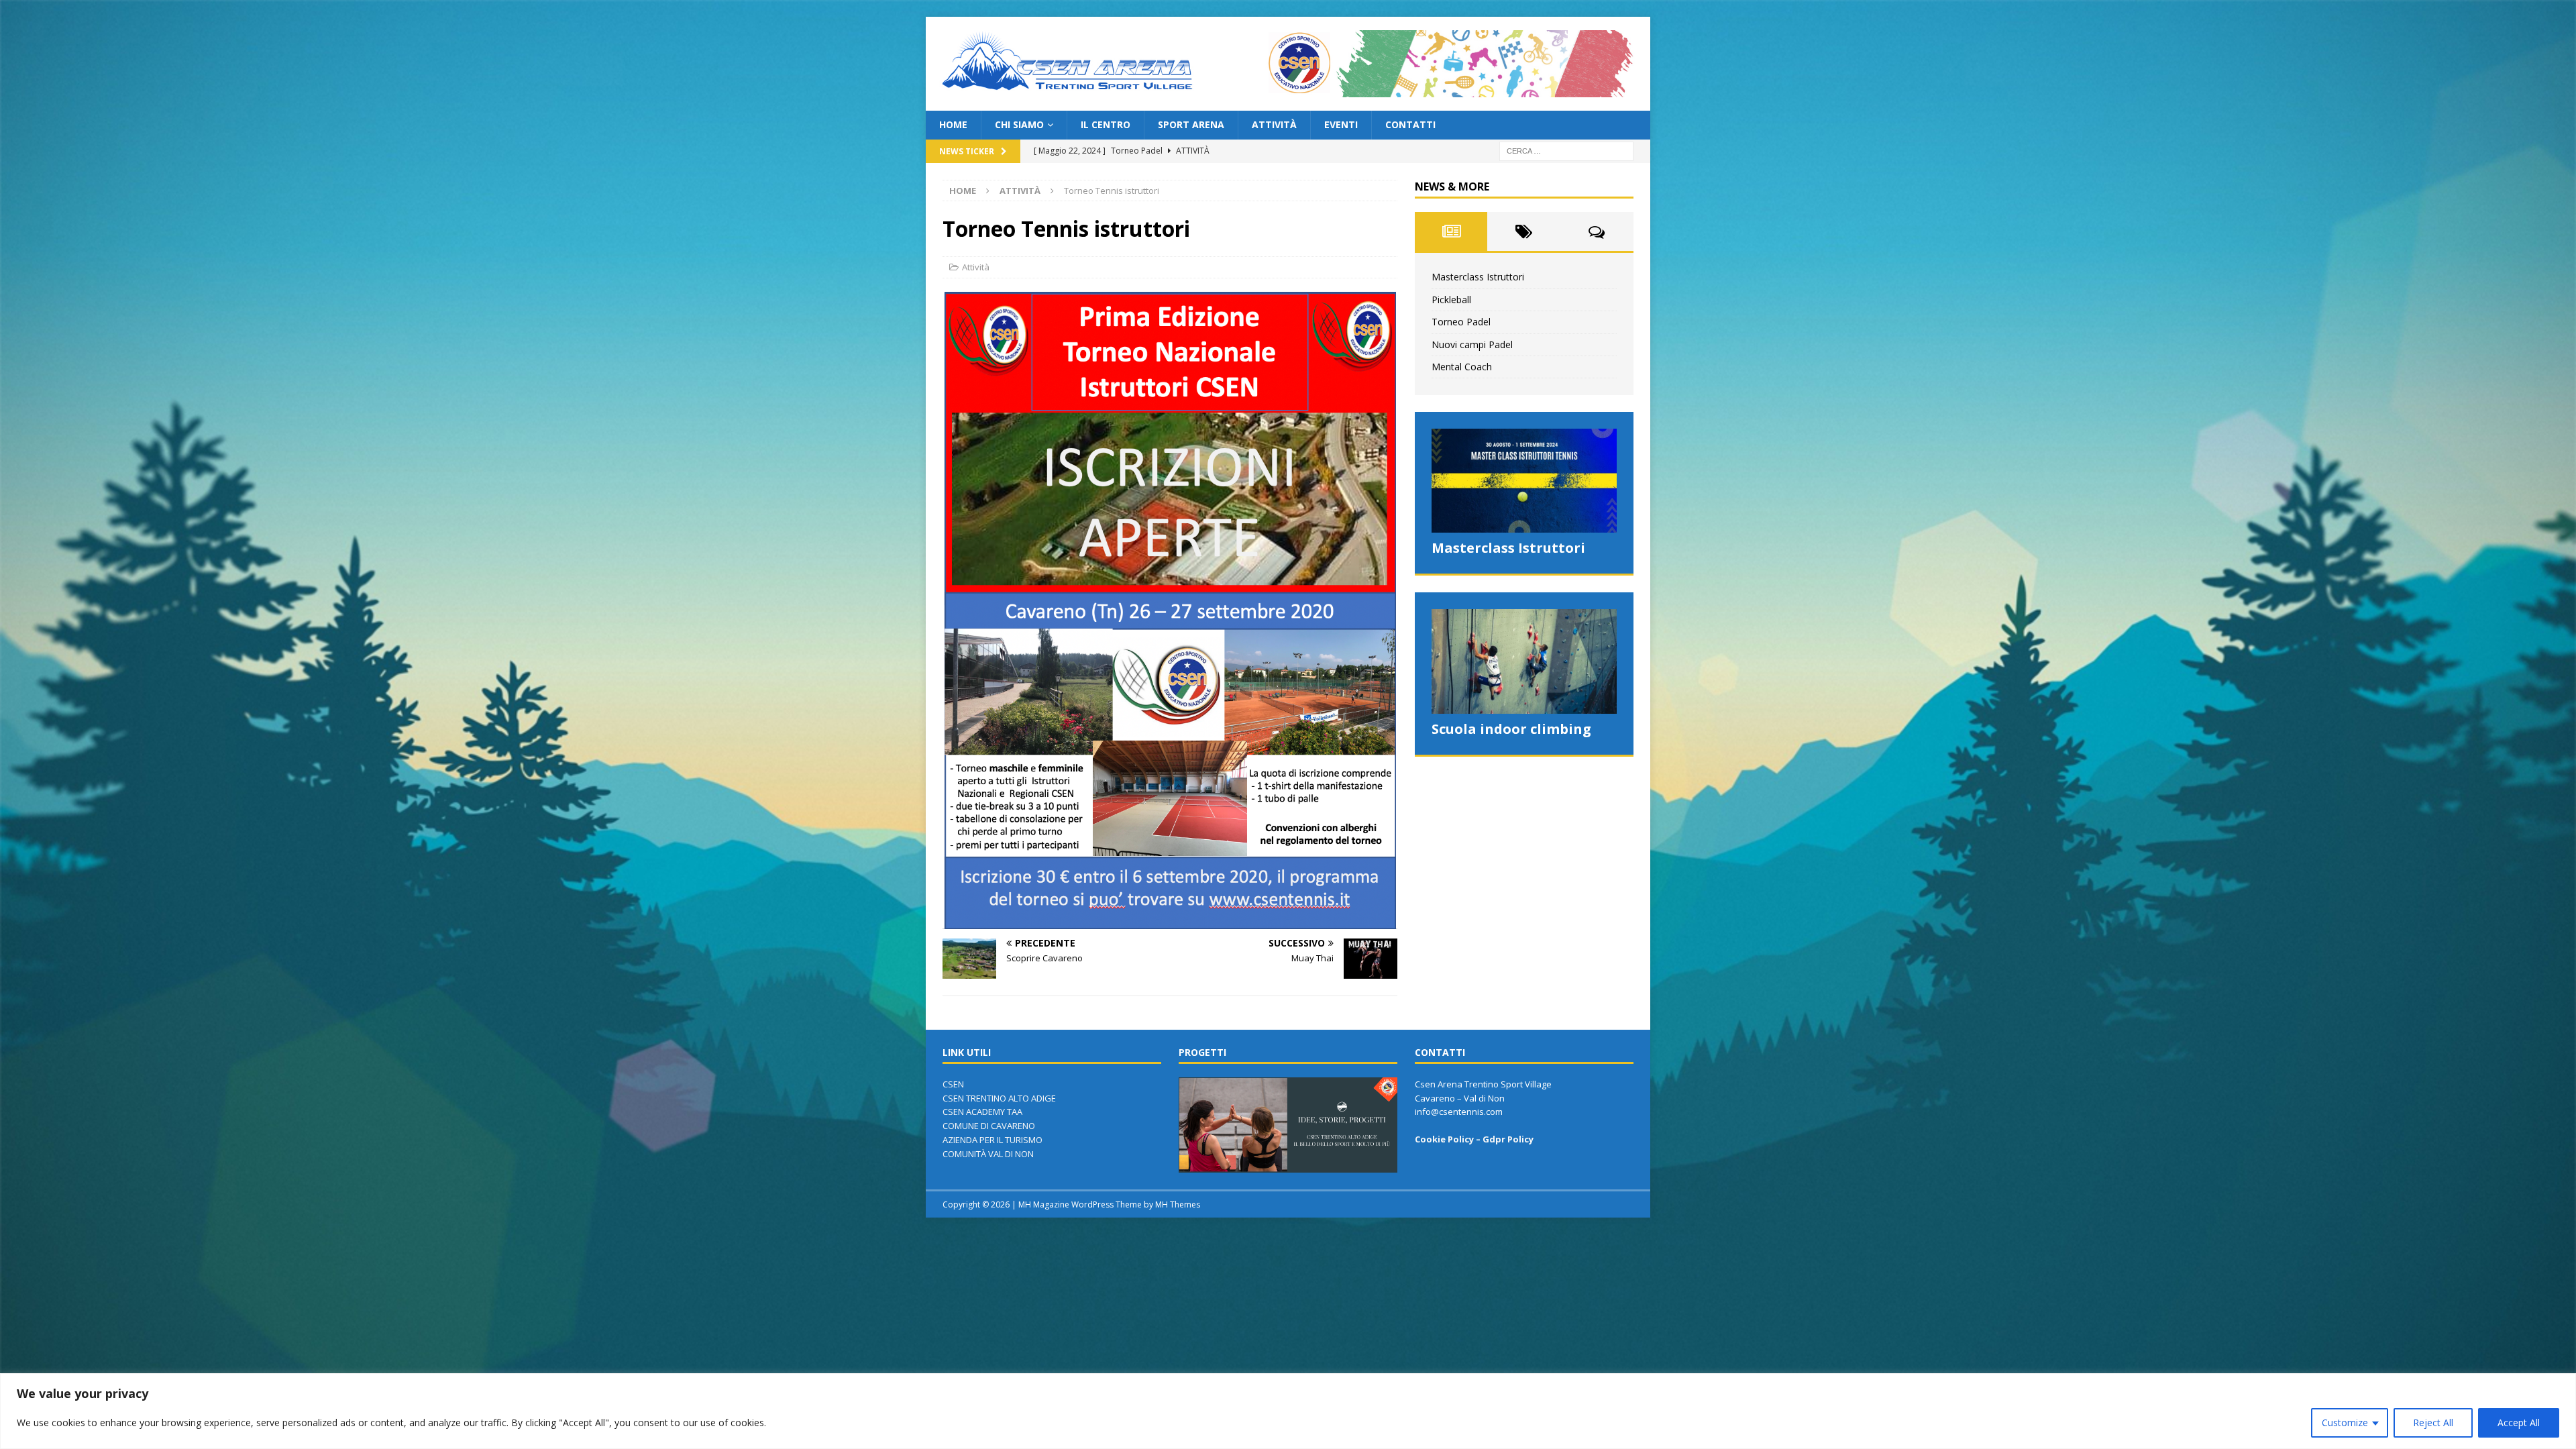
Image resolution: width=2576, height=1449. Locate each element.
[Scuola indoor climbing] (1524, 661)
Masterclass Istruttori (1478, 277)
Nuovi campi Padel (1472, 344)
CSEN (954, 1084)
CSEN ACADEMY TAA (982, 1112)
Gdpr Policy (1508, 1139)
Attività (1274, 124)
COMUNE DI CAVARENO (989, 1126)
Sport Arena (1191, 124)
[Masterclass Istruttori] (1524, 481)
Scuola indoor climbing (1511, 729)
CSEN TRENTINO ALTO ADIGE (999, 1098)
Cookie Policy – (1449, 1139)
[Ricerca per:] (1566, 150)
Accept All (2519, 1423)
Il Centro (1106, 124)
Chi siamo (1019, 124)
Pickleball (1451, 300)
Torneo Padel (1461, 322)
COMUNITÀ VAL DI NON (988, 1154)
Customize (2345, 1423)
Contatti (1410, 124)
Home (953, 124)
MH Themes (1178, 1204)
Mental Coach (1462, 367)
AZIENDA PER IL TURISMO (992, 1140)
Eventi (1341, 124)
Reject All (2433, 1423)
